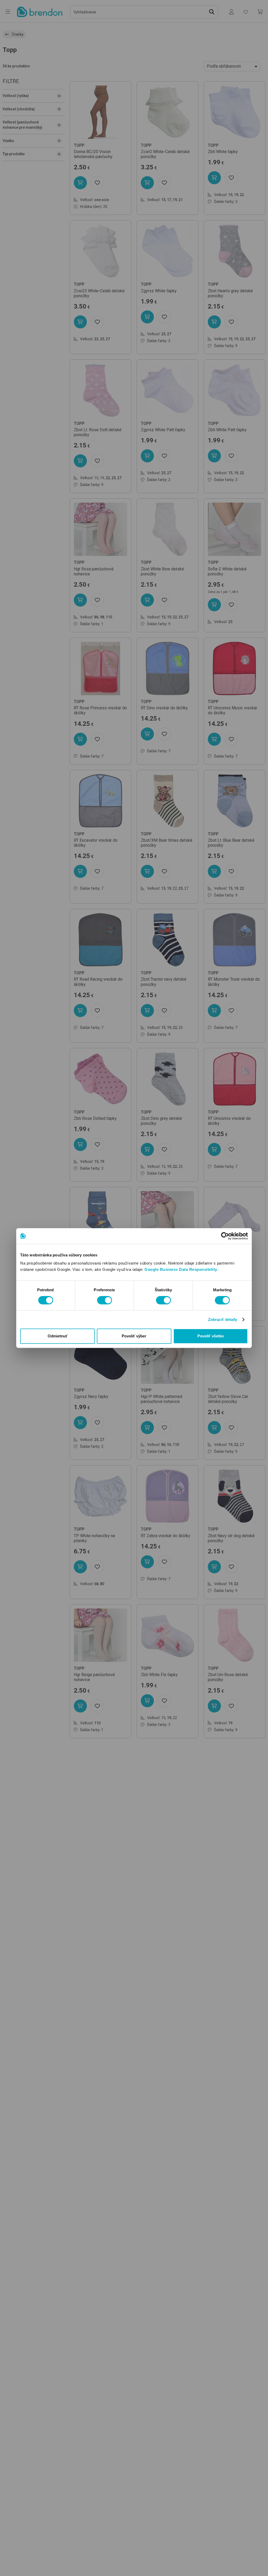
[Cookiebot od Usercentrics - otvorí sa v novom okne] (225, 1236)
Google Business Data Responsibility (181, 1269)
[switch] (105, 1300)
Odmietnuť (58, 1336)
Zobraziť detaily (223, 1319)
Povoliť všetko (211, 1336)
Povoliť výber (134, 1336)
